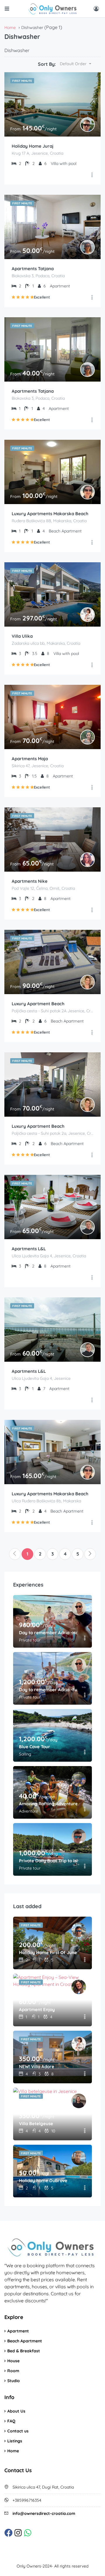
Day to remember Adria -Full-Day (48, 1690)
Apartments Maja (30, 759)
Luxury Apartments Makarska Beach (50, 514)
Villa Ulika (22, 636)
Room (13, 2371)
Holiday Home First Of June (48, 1952)
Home (13, 2451)
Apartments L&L (29, 1249)
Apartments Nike (30, 881)
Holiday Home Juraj (33, 146)
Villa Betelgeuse (36, 2124)
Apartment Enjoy (37, 2009)
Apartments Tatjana (33, 269)
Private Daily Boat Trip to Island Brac (48, 1861)
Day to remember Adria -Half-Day (48, 1633)
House (13, 2361)
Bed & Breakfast (24, 2351)
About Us (16, 2411)
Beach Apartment (25, 2341)
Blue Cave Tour (35, 1747)
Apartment (18, 2331)
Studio (14, 2381)
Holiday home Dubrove (43, 2181)
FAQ (11, 2421)
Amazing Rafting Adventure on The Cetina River (48, 1804)
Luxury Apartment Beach (38, 1004)
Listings (15, 2441)
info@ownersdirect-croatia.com (44, 2513)
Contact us (18, 2431)
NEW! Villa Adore (37, 2067)
